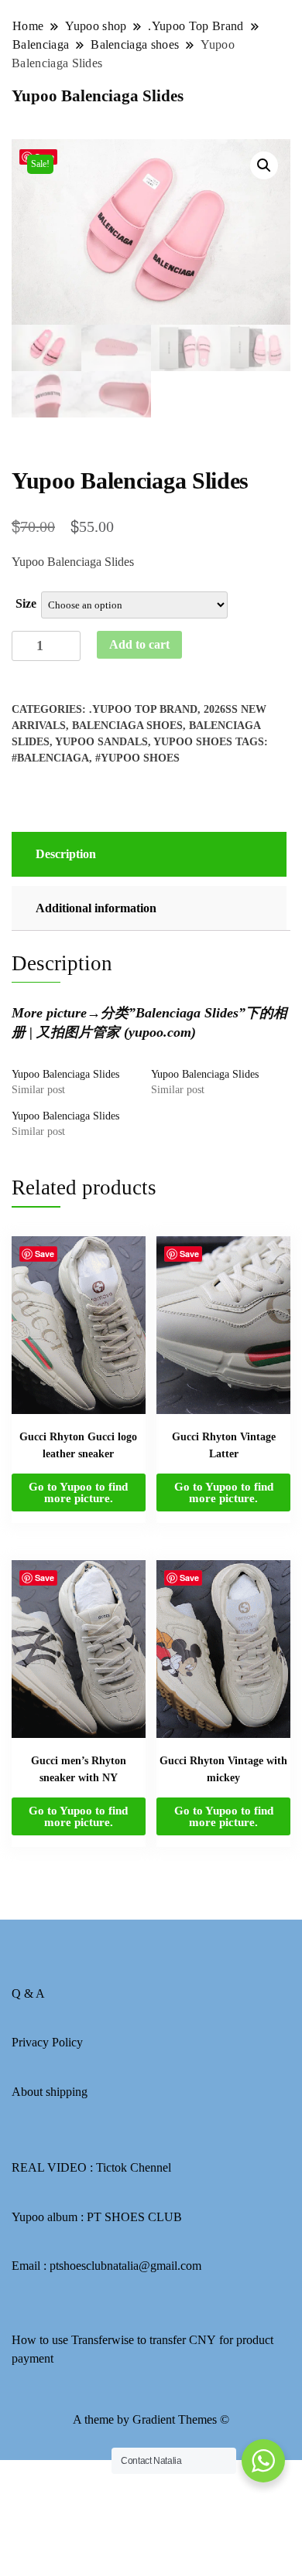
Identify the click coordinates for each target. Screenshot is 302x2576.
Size (26, 603)
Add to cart (139, 644)
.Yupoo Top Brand (143, 709)
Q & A (28, 1993)
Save (45, 1254)
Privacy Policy (47, 2042)
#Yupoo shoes (137, 758)
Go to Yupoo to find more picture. (78, 1492)
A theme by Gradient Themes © (151, 2419)
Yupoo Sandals (101, 742)
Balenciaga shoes (127, 726)
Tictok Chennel (134, 2167)
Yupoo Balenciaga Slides (65, 1074)
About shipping (50, 2092)
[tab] (147, 854)
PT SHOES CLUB (134, 2217)
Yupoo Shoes (193, 742)
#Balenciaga (50, 758)
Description (66, 854)
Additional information (96, 908)
